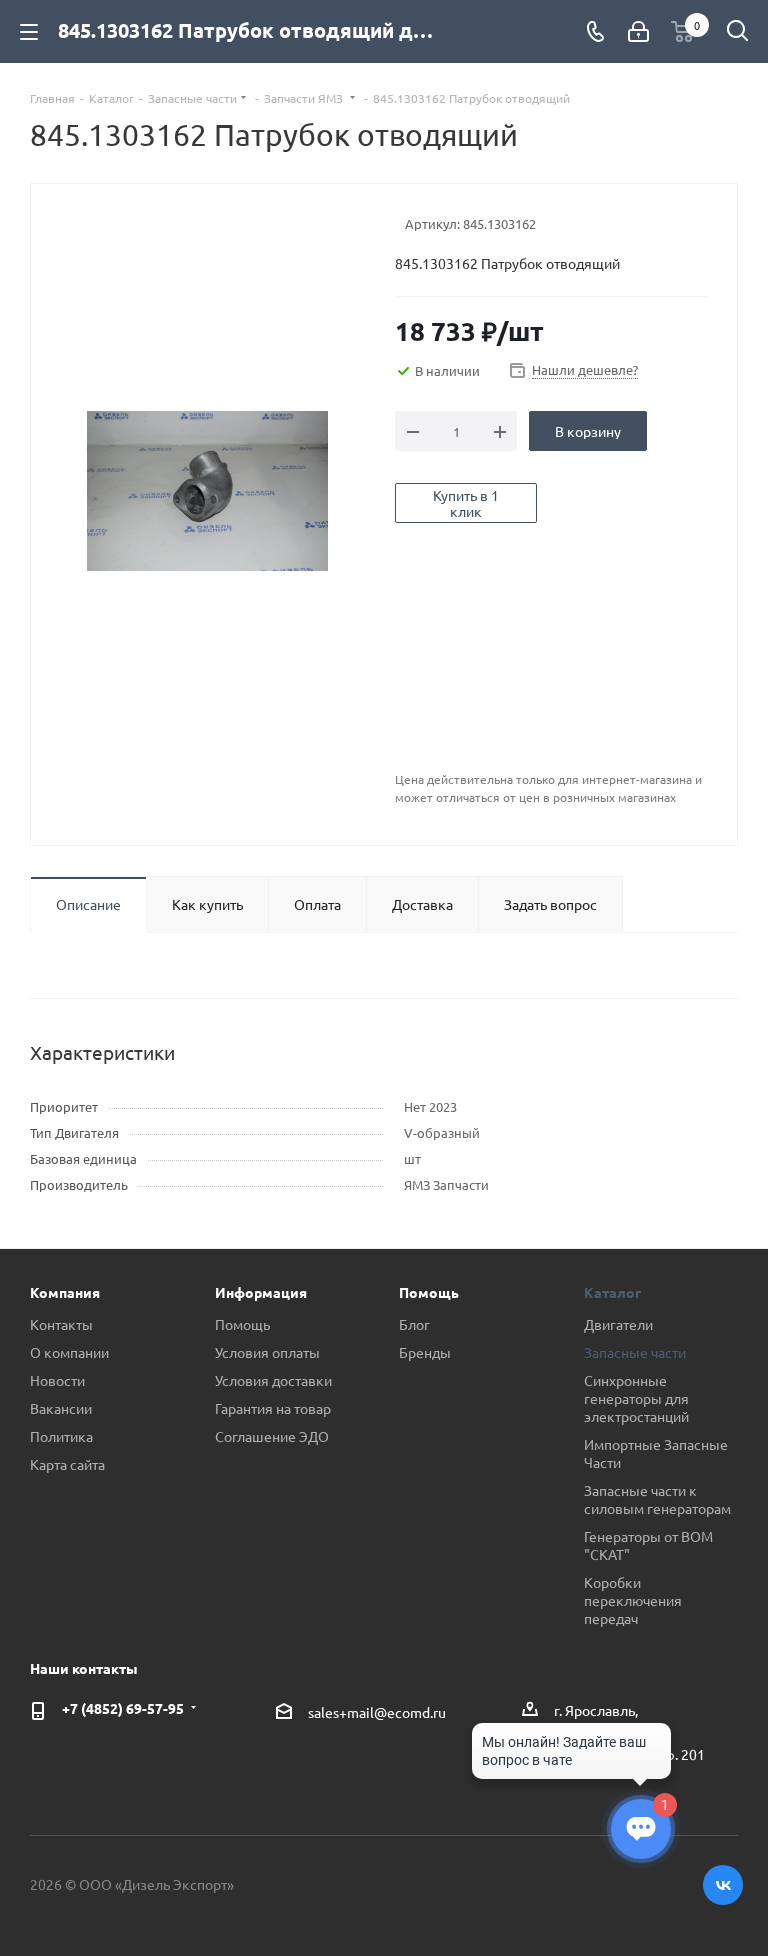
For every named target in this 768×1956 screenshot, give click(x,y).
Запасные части (635, 1352)
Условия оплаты (267, 1352)
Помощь (242, 1324)
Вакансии (61, 1408)
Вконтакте (723, 1885)
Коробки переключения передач (633, 1600)
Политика (61, 1436)
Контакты (61, 1324)
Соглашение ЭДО (272, 1436)
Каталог (612, 1292)
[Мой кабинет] (638, 31)
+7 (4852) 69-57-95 (123, 1708)
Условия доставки (273, 1380)
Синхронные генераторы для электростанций (636, 1398)
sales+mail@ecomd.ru (377, 1712)
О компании (69, 1352)
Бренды (425, 1352)
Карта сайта (67, 1464)
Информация (261, 1292)
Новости (57, 1380)
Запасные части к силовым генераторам (657, 1499)
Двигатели (618, 1324)
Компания (65, 1292)
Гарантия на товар (273, 1408)
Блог (414, 1324)
